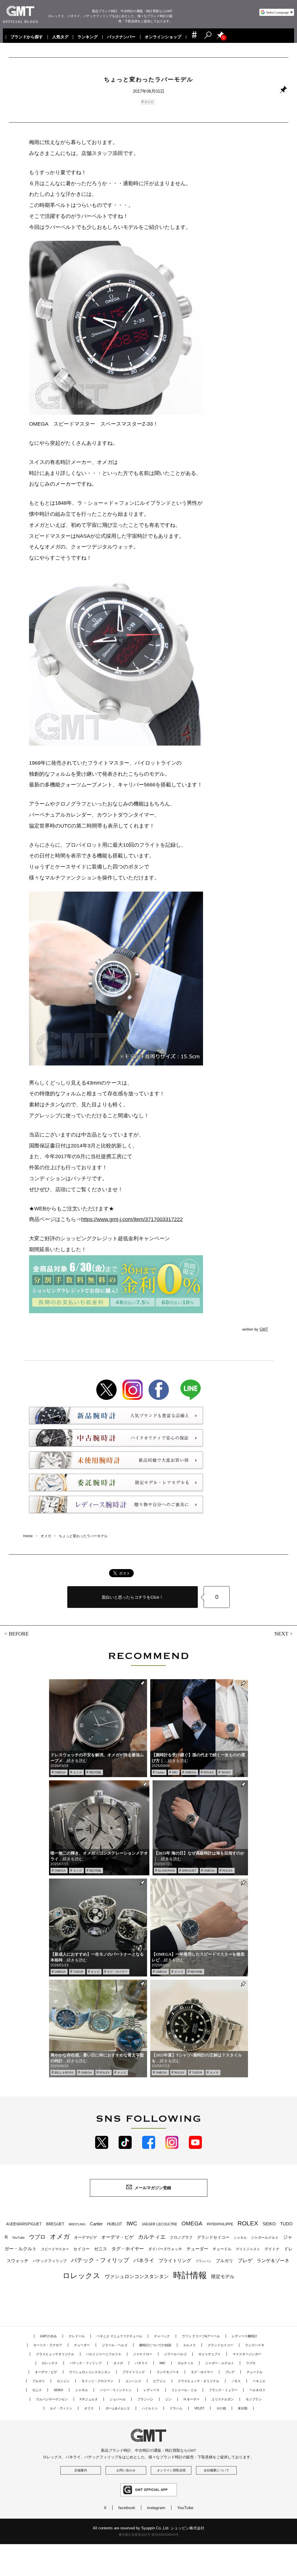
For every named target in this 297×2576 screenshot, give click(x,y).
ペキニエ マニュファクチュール (119, 2336)
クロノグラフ (181, 2238)
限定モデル (223, 2277)
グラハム (176, 2408)
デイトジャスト (248, 2249)
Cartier (160, 1772)
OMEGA (60, 1772)
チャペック (162, 2336)
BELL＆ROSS (64, 2073)
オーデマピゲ (86, 2237)
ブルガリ (224, 2261)
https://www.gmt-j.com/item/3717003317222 (132, 1219)
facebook (127, 2508)
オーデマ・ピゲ (117, 2237)
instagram (156, 2508)
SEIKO (226, 1772)
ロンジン (63, 2381)
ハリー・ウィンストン (116, 2390)
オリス (89, 2408)
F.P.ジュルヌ (89, 2399)
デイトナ (272, 2249)
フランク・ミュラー (223, 2390)
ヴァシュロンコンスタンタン (137, 2276)
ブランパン (203, 2261)
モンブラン (254, 2399)
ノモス (236, 2381)
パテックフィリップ (50, 2261)
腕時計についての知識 (155, 2345)
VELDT (199, 2408)
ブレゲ (245, 2261)
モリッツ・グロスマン (97, 2381)
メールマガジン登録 (153, 2188)
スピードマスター (55, 2249)
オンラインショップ (163, 37)
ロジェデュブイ (210, 2354)
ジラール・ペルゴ (115, 2345)
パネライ (144, 2260)
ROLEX (209, 1772)
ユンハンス (133, 2381)
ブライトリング (175, 2260)
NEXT (281, 1634)
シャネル (240, 2238)
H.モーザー (192, 2399)
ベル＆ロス (257, 2390)
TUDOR (78, 1972)
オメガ (149, 102)
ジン (169, 2399)
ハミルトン (150, 2408)
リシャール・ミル (184, 2390)
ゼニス (100, 2249)
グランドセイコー (213, 2237)
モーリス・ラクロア (48, 2345)
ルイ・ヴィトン (61, 2408)
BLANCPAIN (166, 1871)
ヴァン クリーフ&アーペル (201, 2336)
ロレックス (82, 2276)
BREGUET (189, 1871)
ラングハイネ (255, 2345)
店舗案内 (81, 2470)
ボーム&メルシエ (118, 2408)
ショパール (118, 2399)
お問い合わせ (126, 2470)
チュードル (222, 2249)
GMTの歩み (48, 2336)
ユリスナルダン (223, 2399)
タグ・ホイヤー (117, 1972)
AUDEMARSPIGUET (24, 2224)
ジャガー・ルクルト (220, 2363)
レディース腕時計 (245, 2336)
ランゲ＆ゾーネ (273, 2261)
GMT (264, 1329)
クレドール (77, 2336)
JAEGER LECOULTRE (159, 2224)
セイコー (82, 2249)
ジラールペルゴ (175, 2354)
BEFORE (19, 1634)
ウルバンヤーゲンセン (52, 2399)
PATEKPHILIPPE (220, 2224)
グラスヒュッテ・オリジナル (199, 2381)
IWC (175, 1772)
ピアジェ (160, 2381)
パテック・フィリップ (100, 2260)
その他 (221, 2408)
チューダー (197, 2249)
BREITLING (77, 2224)
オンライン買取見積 (171, 2470)
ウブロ (37, 2237)
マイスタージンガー (247, 2354)
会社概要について (216, 2470)
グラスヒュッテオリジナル (55, 2354)
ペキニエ (259, 2381)
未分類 (243, 2408)
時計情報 (95, 1772)
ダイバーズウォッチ (165, 2249)
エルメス (189, 2345)
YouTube (18, 2238)
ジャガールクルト (265, 2237)
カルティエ (152, 2237)
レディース (152, 2390)
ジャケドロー (143, 2354)
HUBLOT (115, 2224)
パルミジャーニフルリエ (104, 2354)
